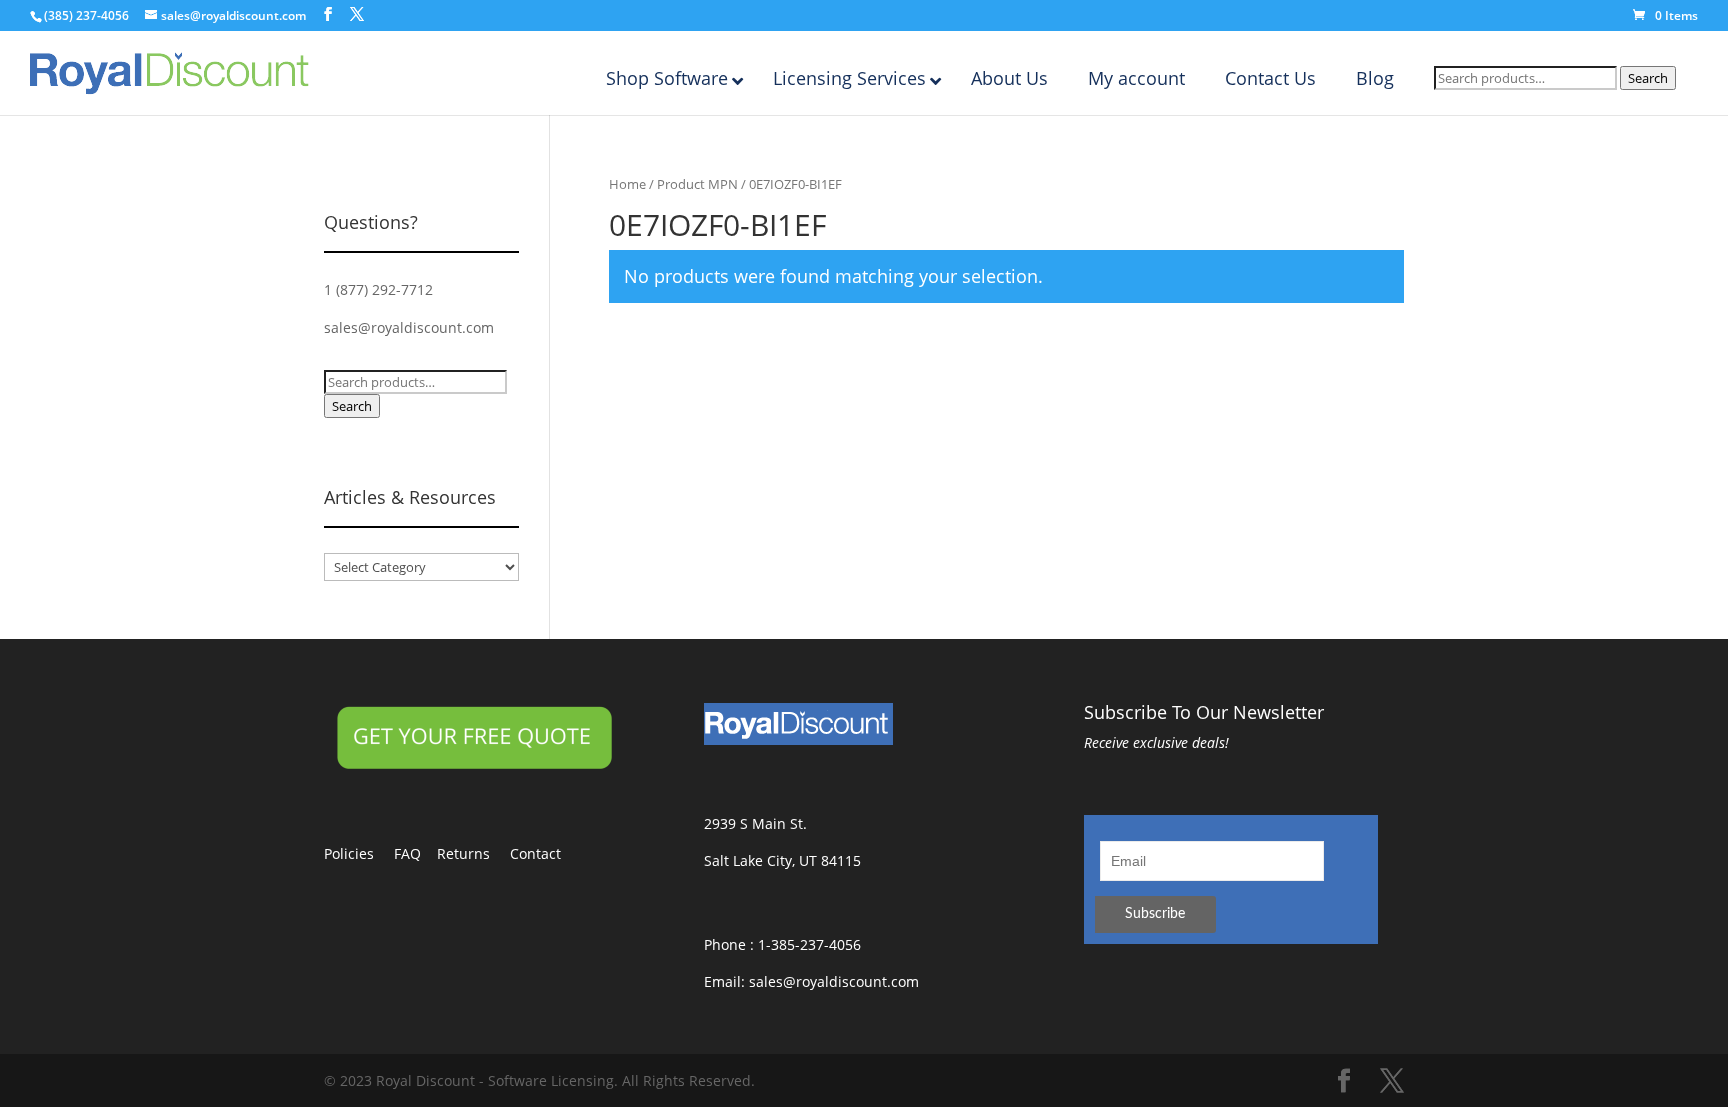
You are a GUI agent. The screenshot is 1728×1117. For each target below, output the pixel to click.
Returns (473, 853)
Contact (545, 853)
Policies (359, 853)
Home (627, 184)
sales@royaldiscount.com (409, 327)
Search (1648, 78)
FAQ (415, 853)
